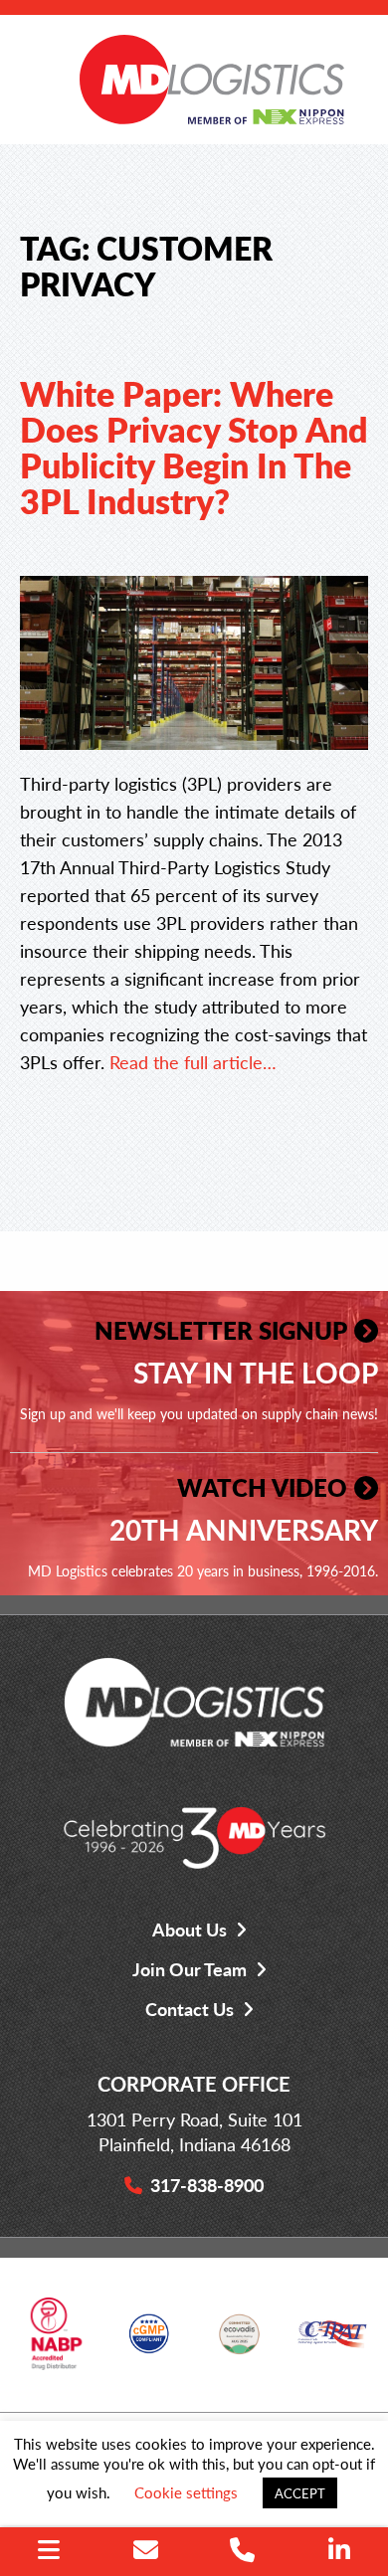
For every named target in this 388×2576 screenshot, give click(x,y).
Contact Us (190, 2009)
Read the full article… (193, 1062)
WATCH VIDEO (262, 1487)
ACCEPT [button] (300, 2493)
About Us (190, 1929)
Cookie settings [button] (186, 2492)
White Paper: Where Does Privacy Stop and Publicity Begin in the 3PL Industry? (194, 447)
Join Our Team (190, 1969)
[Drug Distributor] (56, 2341)
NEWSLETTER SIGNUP (221, 1330)
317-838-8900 (207, 2185)
